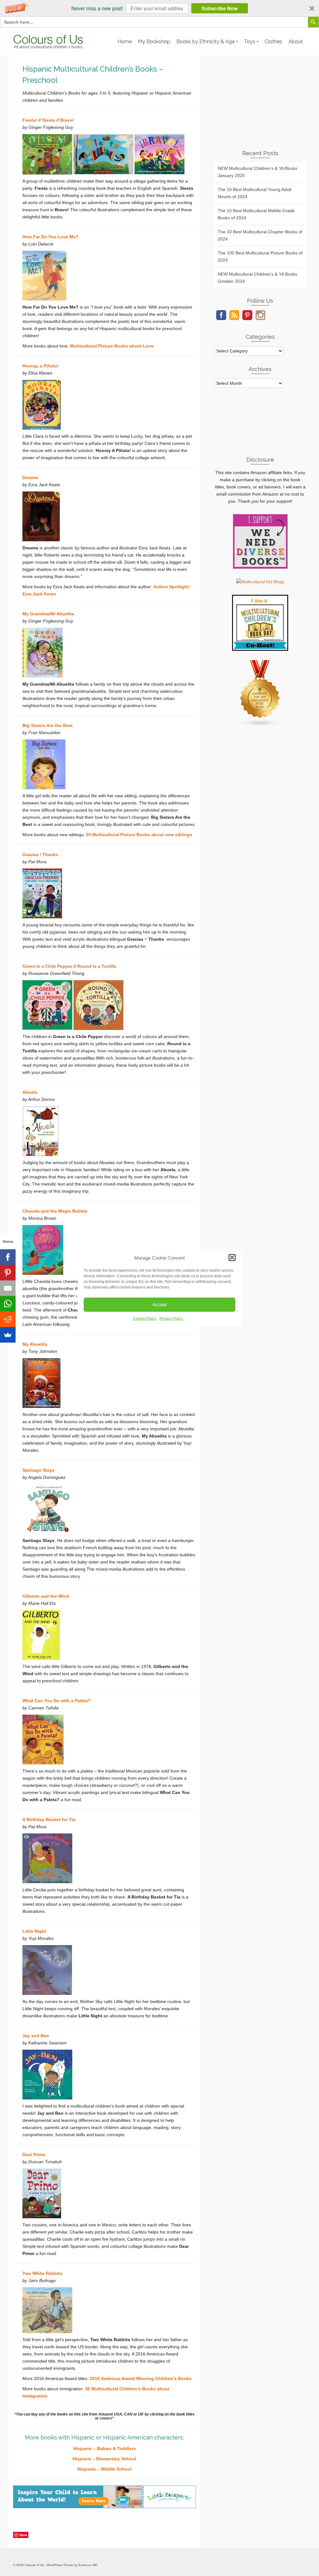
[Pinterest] (8, 1273)
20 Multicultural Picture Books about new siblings (139, 835)
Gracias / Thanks (40, 855)
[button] (159, 8)
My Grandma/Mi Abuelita (48, 614)
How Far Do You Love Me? (50, 237)
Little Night (34, 1931)
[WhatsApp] (8, 1304)
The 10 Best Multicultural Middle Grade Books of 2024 (256, 214)
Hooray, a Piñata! (40, 366)
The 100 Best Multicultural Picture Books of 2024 (260, 256)
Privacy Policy (171, 1318)
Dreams (30, 477)
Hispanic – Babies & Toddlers (105, 2448)
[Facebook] (8, 1257)
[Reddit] (8, 1319)
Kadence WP (88, 2565)
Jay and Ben (36, 2036)
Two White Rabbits (42, 2273)
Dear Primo (34, 2154)
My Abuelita (35, 1344)
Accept (159, 1304)
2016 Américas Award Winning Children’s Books (141, 2378)
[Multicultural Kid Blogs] (260, 581)
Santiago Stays (38, 1470)
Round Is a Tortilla (97, 966)
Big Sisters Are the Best (48, 725)
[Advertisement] (260, 101)
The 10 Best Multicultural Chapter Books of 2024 (260, 235)
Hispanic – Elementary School (104, 2459)
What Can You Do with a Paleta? (57, 1701)
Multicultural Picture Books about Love (112, 346)
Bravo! (67, 120)
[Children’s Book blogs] (260, 693)
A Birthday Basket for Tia (49, 1819)
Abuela (30, 1092)
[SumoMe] (8, 1335)
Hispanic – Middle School (104, 2469)
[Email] (8, 1288)
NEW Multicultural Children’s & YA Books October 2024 (257, 278)
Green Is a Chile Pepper (47, 966)
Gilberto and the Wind (46, 1596)
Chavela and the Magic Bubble (55, 1211)
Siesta (49, 120)
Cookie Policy (145, 1318)
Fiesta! (30, 120)
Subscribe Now (220, 8)
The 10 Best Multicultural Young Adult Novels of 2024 (255, 193)
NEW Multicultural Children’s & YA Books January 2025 (257, 172)
